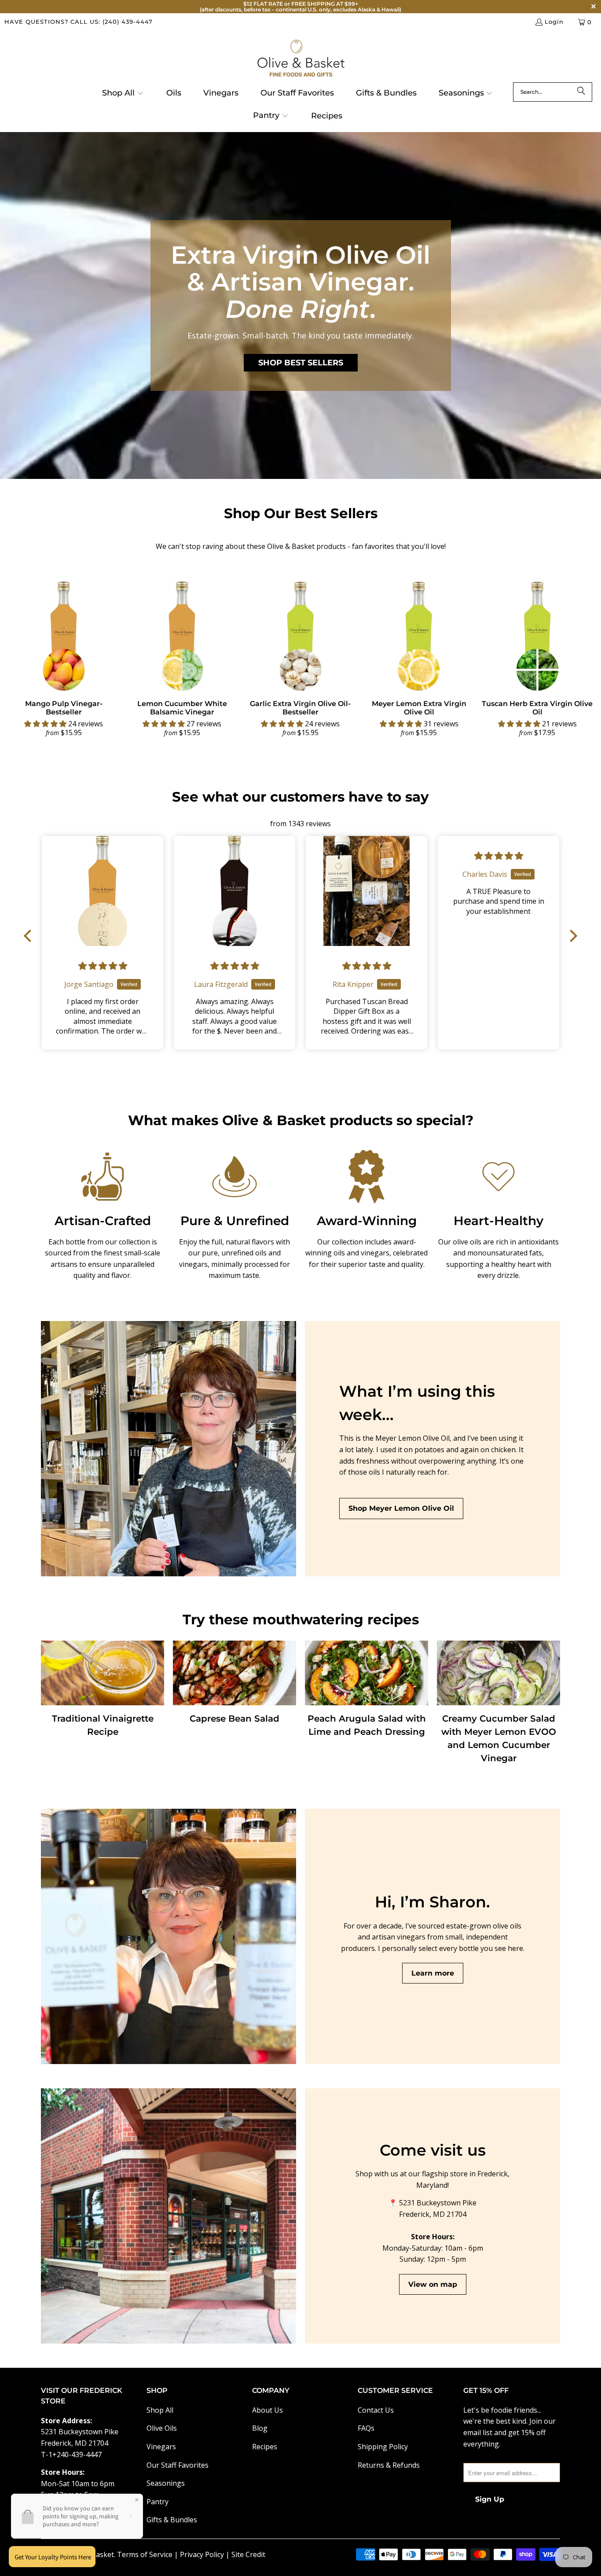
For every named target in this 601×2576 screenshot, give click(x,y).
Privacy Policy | (206, 2554)
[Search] (581, 92)
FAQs (366, 2428)
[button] (123, 94)
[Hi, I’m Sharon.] (169, 1936)
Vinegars (161, 2447)
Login (554, 22)
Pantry (158, 2502)
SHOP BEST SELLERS (301, 363)
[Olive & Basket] (301, 59)
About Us (268, 2410)
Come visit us (433, 2150)
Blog (260, 2428)
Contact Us (376, 2410)
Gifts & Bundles (172, 2520)
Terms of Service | (148, 2554)
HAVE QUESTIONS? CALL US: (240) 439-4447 (79, 22)
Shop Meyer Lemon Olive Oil (401, 1508)
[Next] (582, 657)
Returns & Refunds (389, 2465)
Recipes (265, 2447)
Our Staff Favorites (178, 2465)
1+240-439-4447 (75, 2455)
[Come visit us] (169, 2216)
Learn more (433, 1973)
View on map (433, 2284)
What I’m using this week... (417, 1403)
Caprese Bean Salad (235, 1719)
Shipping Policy (383, 2447)
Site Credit (248, 2554)
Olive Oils (162, 2428)
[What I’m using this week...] (169, 1449)
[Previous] (19, 657)
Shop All (160, 2410)
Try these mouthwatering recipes (301, 1619)
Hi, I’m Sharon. (432, 1902)
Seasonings (166, 2483)
